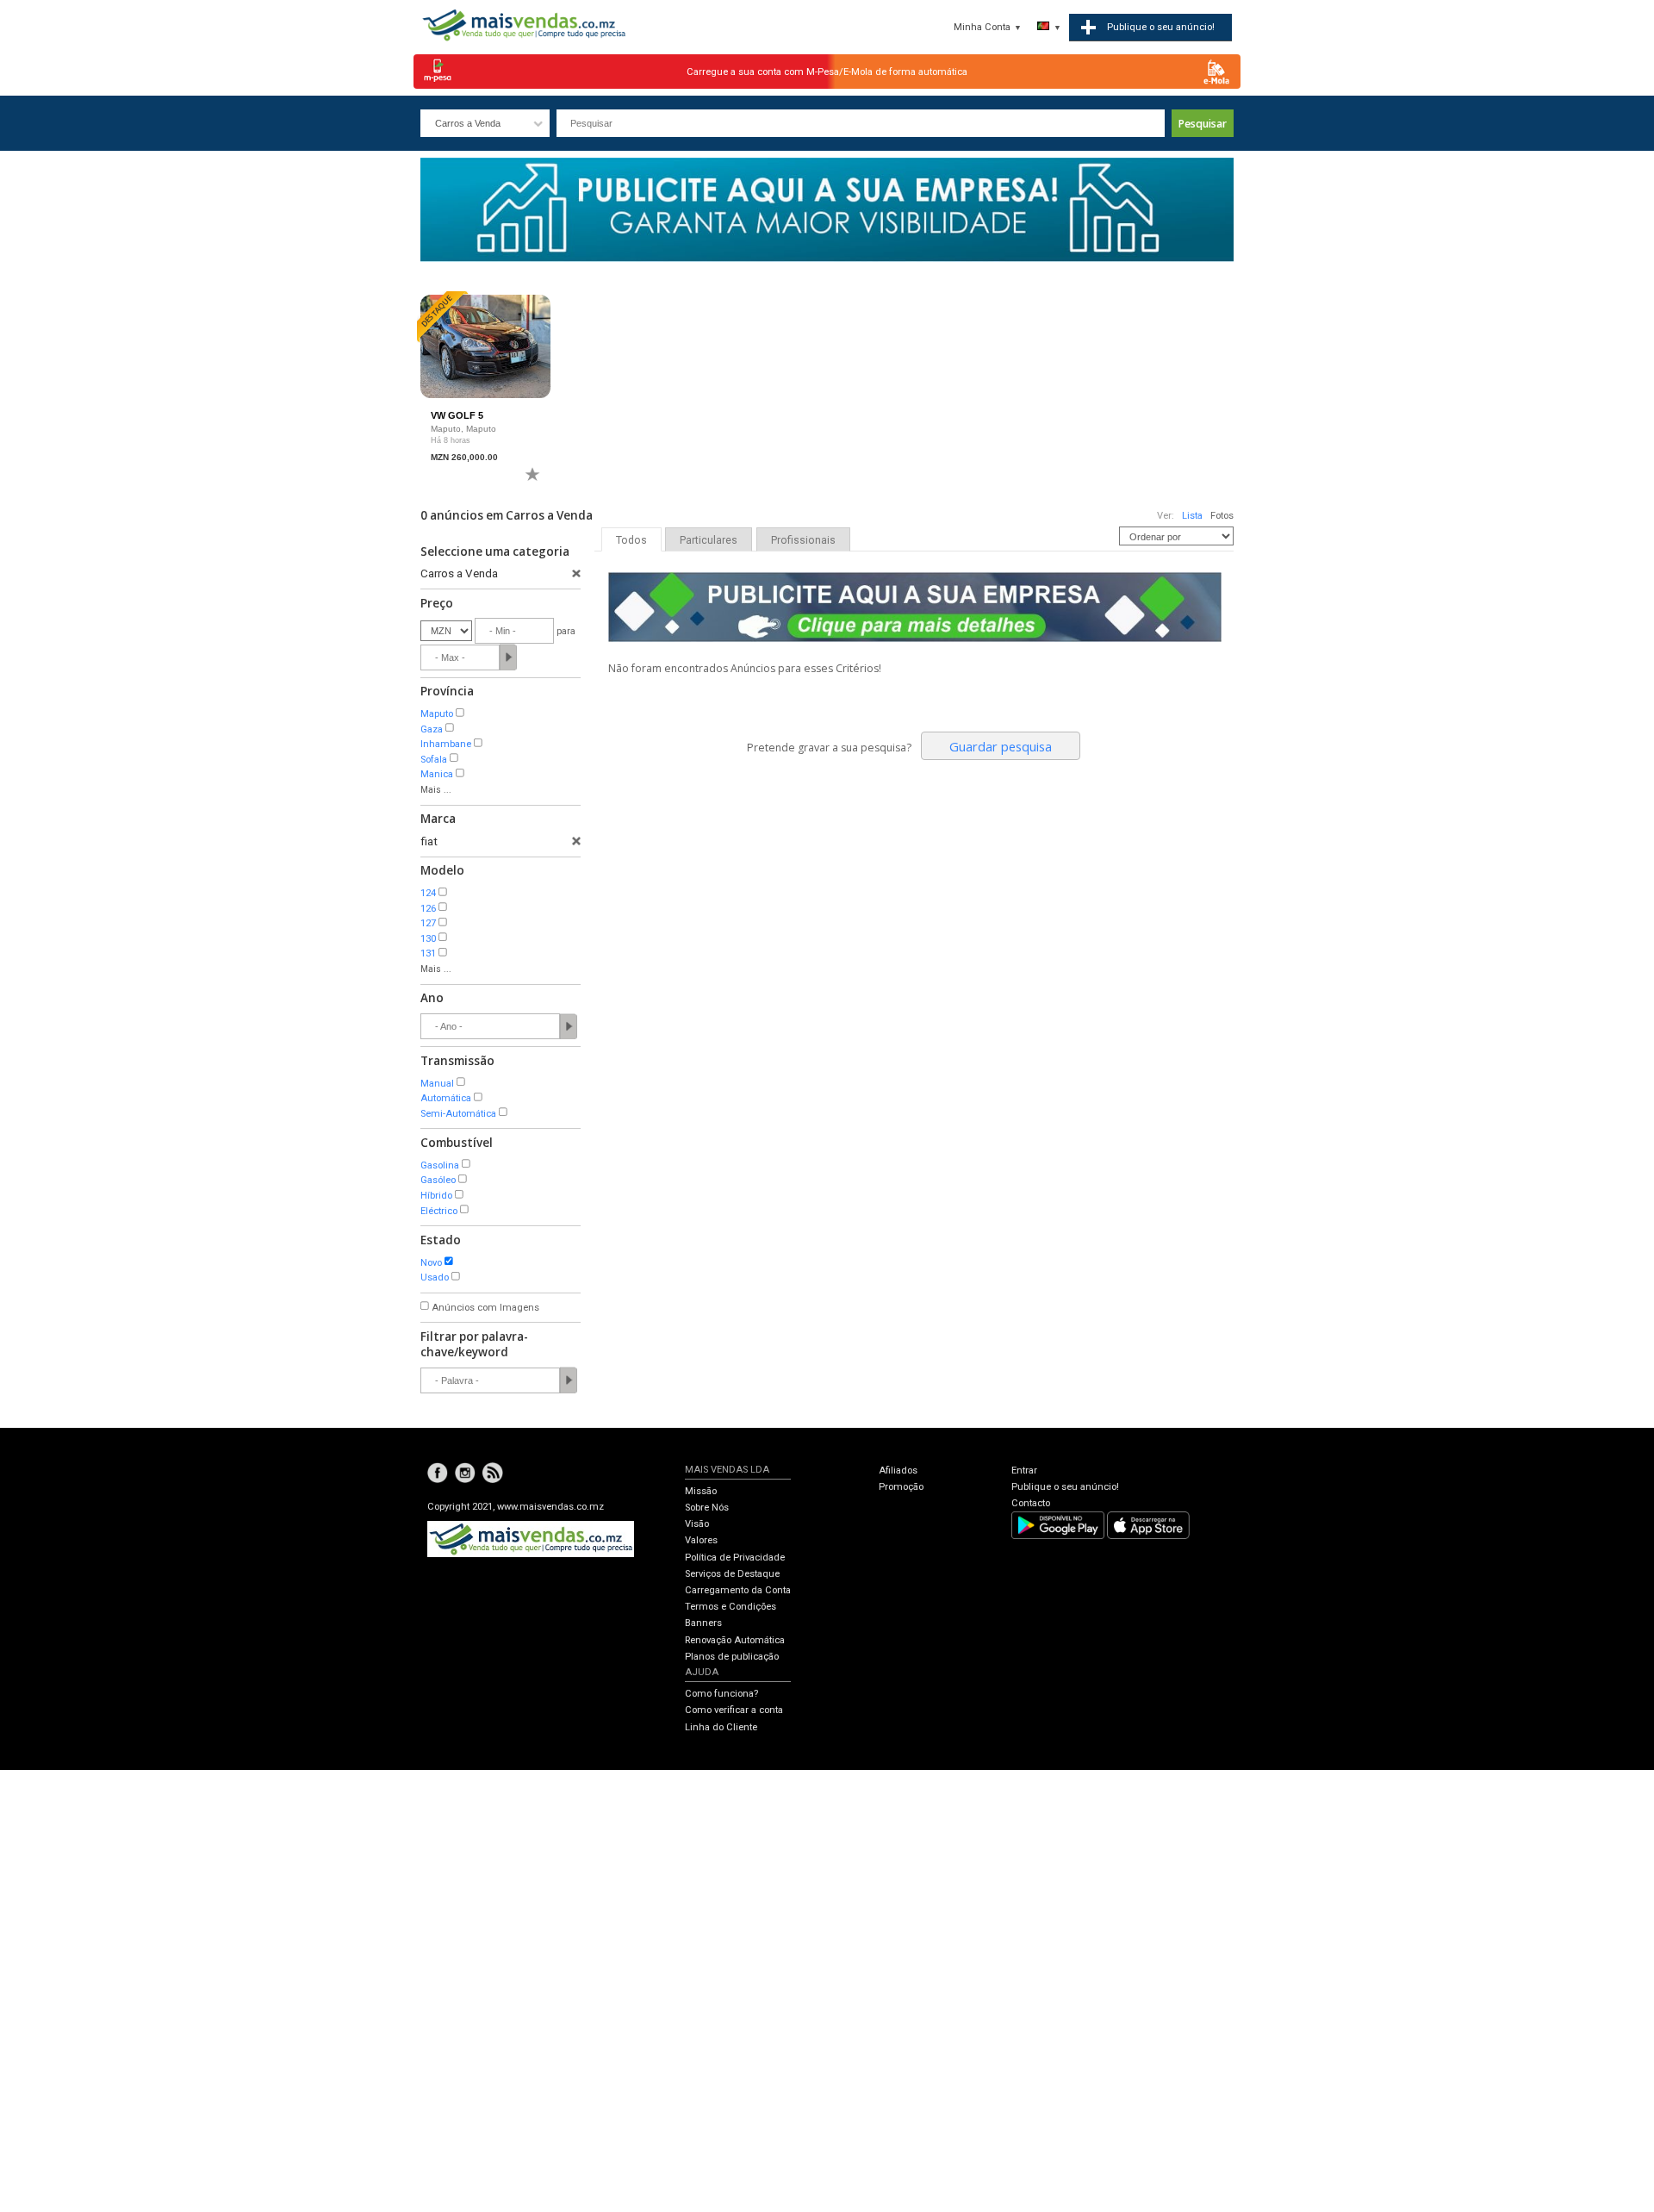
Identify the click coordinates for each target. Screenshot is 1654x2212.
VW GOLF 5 (457, 415)
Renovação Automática (735, 1640)
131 (428, 953)
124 (428, 893)
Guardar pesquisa (1001, 746)
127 (428, 923)
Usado (435, 1277)
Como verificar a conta (734, 1710)
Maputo (437, 714)
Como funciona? (721, 1694)
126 (428, 909)
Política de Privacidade (735, 1558)
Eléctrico (439, 1211)
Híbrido (436, 1196)
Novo (431, 1263)
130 (428, 939)
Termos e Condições (731, 1607)
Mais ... (436, 790)
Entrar (1024, 1471)
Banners (703, 1623)
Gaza (432, 729)
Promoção (901, 1487)
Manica (437, 774)
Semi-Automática (458, 1114)
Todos (631, 540)
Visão (697, 1524)
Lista (1192, 516)
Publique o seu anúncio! (1065, 1487)
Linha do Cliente (721, 1727)
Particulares (709, 540)
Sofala (434, 760)
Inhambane (446, 744)
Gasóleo (438, 1180)
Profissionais (803, 540)
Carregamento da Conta (738, 1590)
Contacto (1031, 1503)
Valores (701, 1540)
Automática (446, 1098)
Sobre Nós (707, 1508)
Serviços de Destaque (732, 1574)
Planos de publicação (732, 1657)
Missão (701, 1491)
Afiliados (898, 1471)
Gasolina (440, 1165)
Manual (437, 1084)
